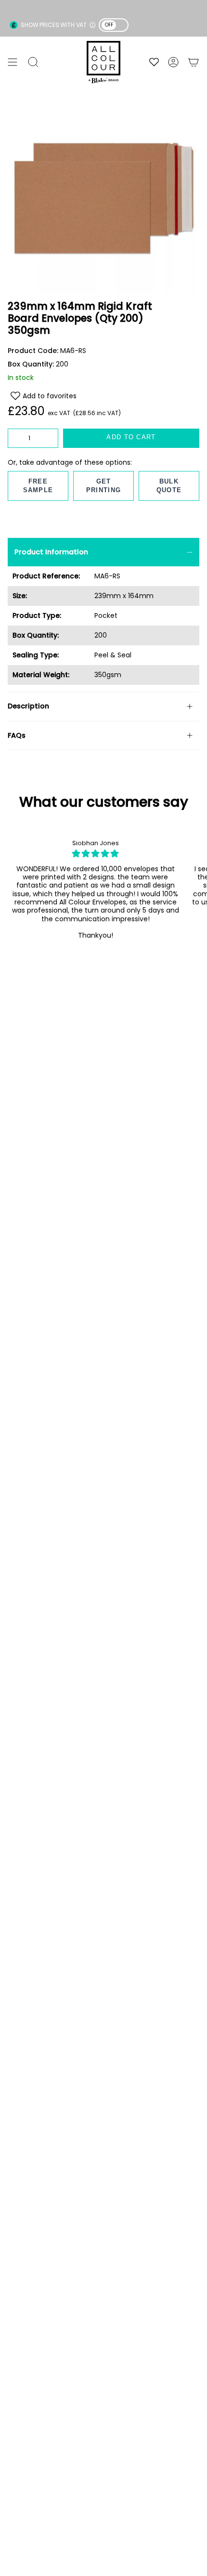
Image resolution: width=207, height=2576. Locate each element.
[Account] (173, 62)
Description (28, 706)
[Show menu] (13, 62)
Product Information (51, 552)
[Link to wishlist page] (154, 62)
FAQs (17, 735)
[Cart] (194, 62)
